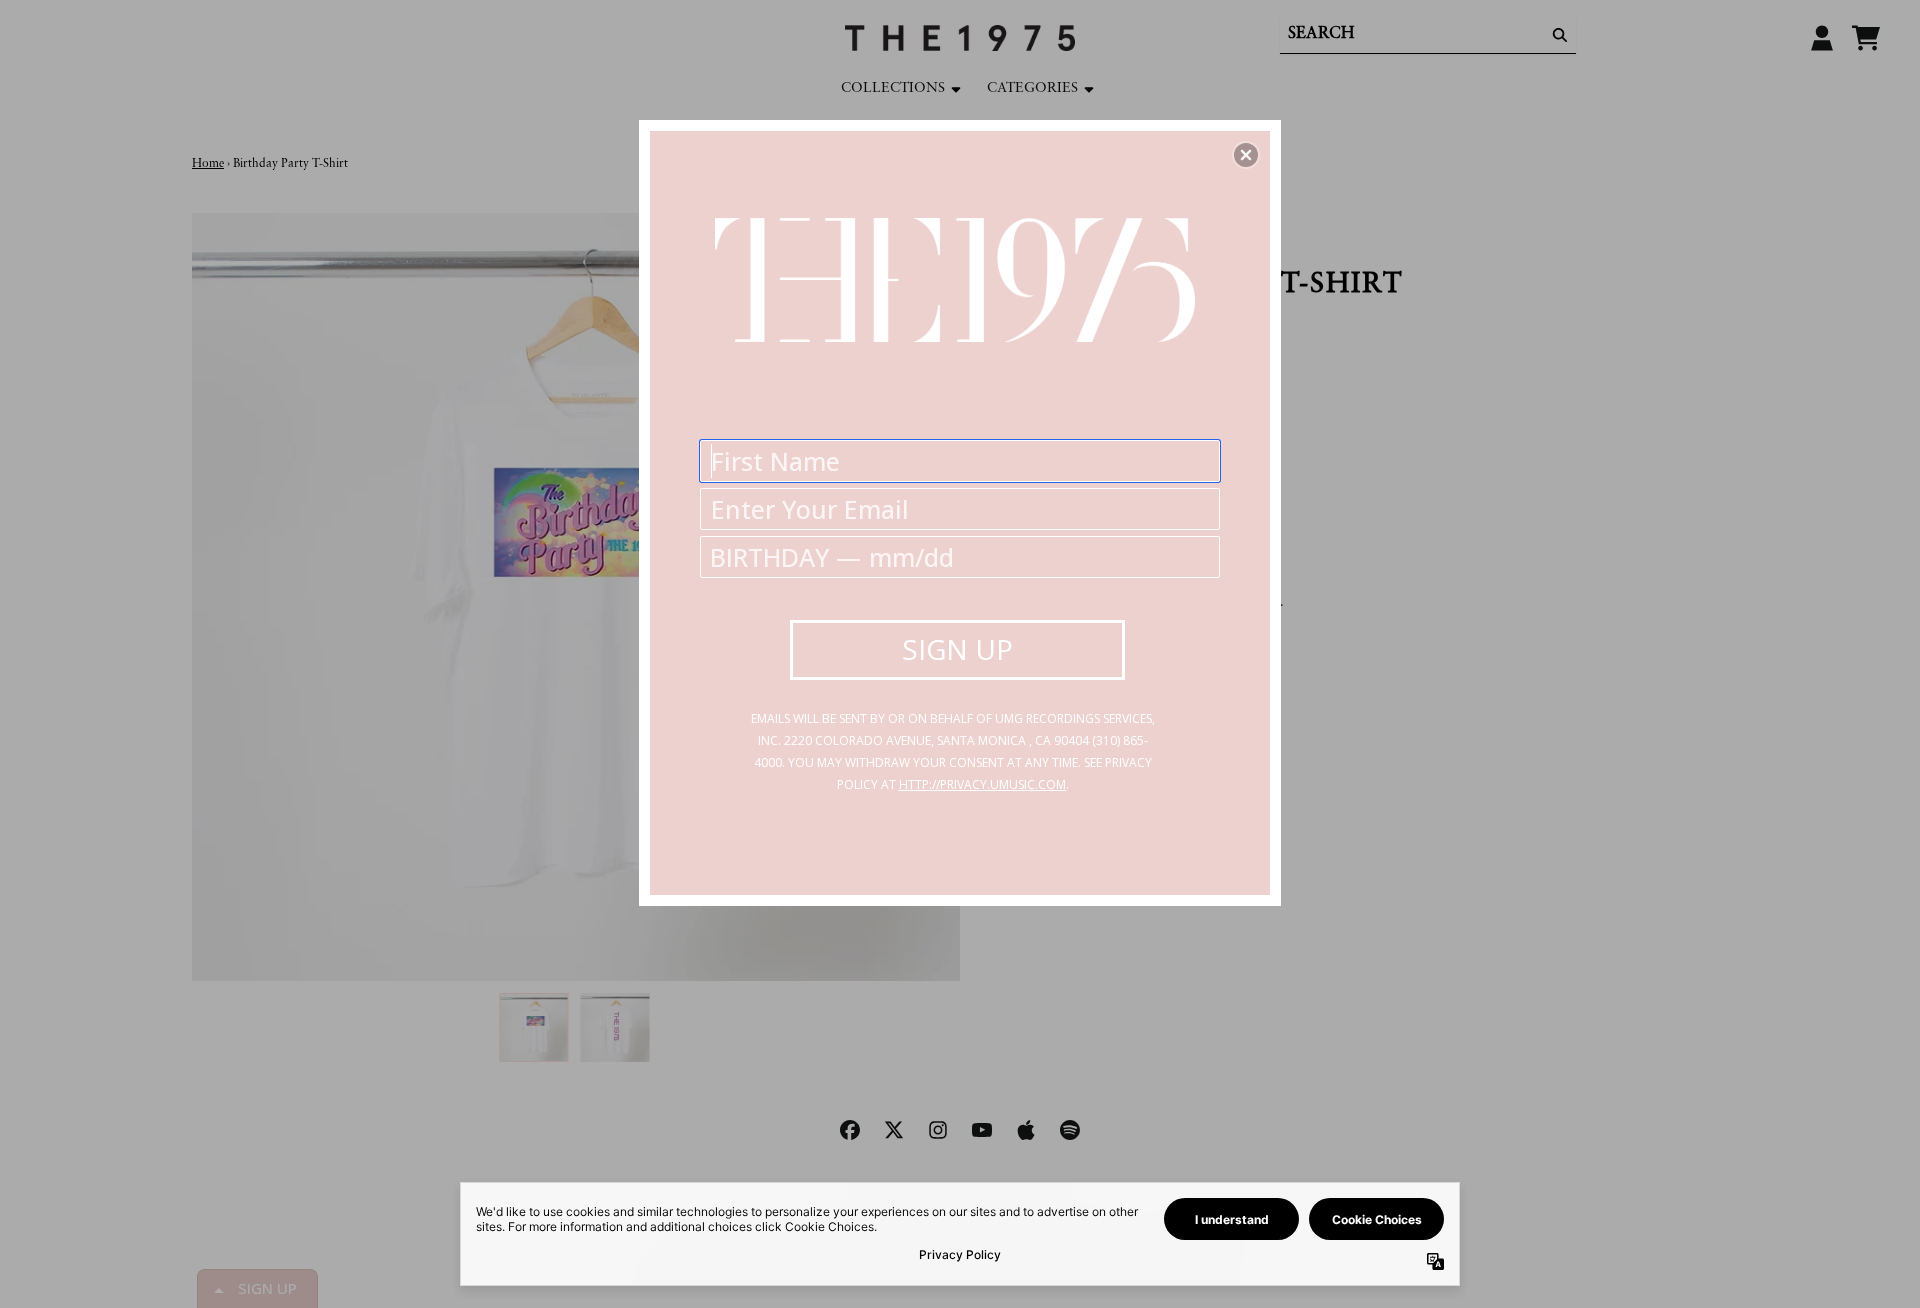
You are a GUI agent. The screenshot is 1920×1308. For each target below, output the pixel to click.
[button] (1246, 155)
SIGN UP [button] (957, 649)
